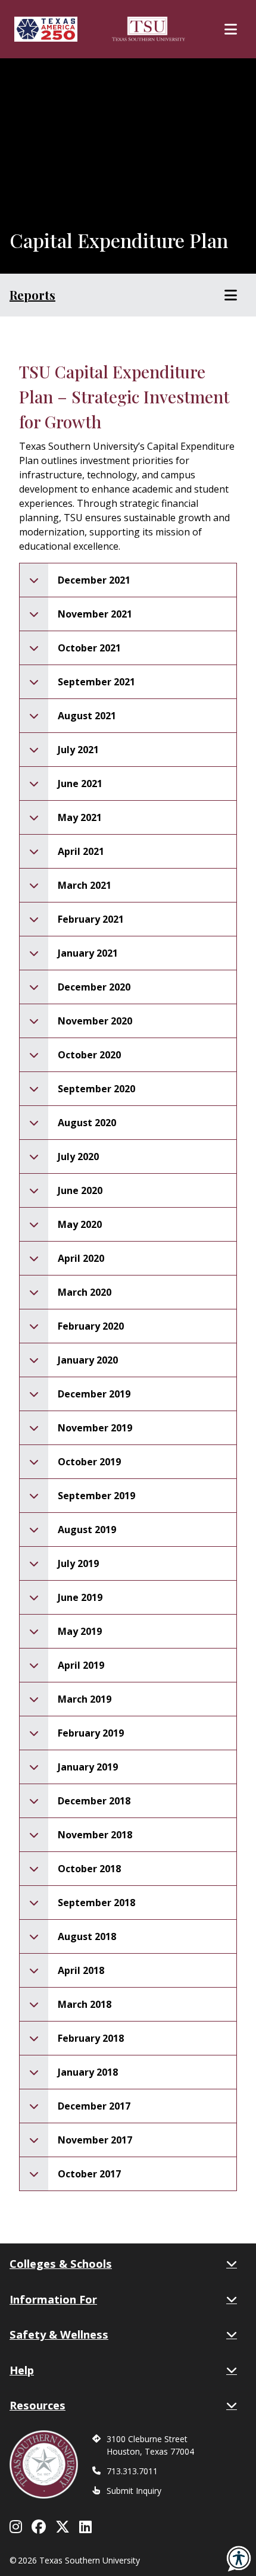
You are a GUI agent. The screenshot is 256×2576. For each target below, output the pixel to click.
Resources (38, 2405)
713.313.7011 (132, 2471)
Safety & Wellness (59, 2334)
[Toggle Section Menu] (231, 295)
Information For (53, 2299)
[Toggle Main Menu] (231, 29)
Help (22, 2370)
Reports (32, 295)
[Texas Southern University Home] (149, 29)
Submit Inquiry (134, 2491)
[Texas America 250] (46, 29)
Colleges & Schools (61, 2263)
